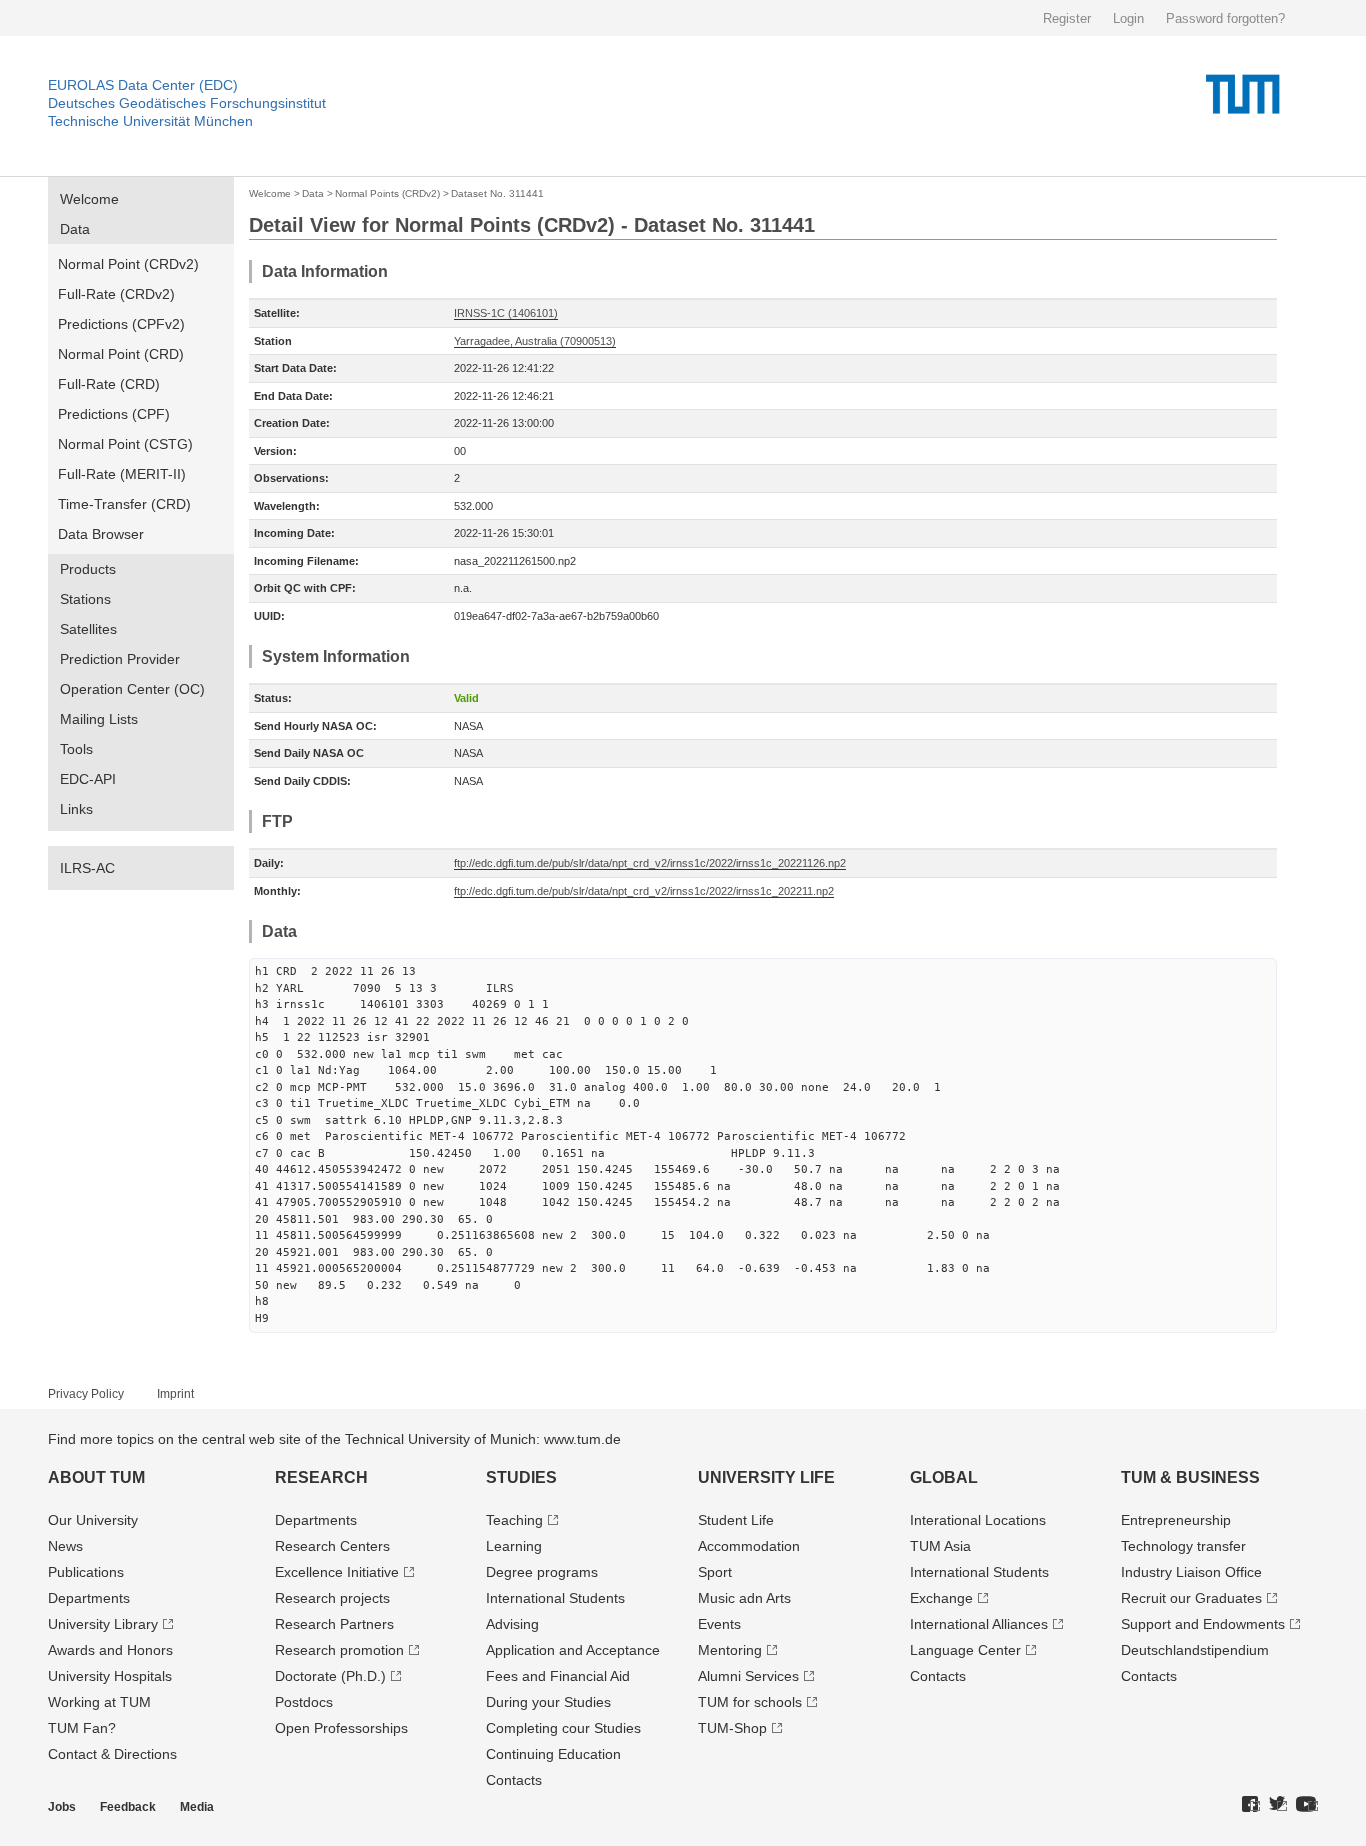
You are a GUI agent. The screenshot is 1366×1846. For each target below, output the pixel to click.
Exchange (941, 1598)
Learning (514, 1546)
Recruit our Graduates (1191, 1598)
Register (1067, 18)
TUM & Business (1190, 1477)
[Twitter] (1278, 1805)
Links (76, 809)
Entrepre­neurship (1176, 1520)
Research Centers (332, 1546)
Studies (521, 1477)
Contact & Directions (112, 1754)
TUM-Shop (732, 1728)
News (65, 1546)
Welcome (89, 199)
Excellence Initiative (337, 1572)
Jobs (62, 1807)
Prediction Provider (120, 659)
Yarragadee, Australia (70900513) (535, 341)
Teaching (514, 1520)
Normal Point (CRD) (121, 354)
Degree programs (542, 1572)
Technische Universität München (150, 121)
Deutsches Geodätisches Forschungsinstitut (187, 103)
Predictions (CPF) (114, 414)
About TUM (96, 1477)
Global (944, 1477)
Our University (93, 1520)
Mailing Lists (99, 719)
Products (88, 569)
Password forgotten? (1225, 18)
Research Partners (334, 1624)
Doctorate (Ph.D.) (330, 1676)
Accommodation (749, 1546)
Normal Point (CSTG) (125, 444)
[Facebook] (1251, 1805)
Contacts (514, 1780)
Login (1128, 18)
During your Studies (548, 1702)
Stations (85, 599)
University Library (103, 1624)
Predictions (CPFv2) (121, 324)
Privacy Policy (86, 1394)
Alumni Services (748, 1676)
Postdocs (304, 1702)
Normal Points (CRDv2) (387, 193)
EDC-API (88, 779)
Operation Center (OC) (132, 689)
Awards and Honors (110, 1650)
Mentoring (730, 1650)
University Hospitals (110, 1676)
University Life (766, 1477)
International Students (555, 1598)
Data (75, 229)
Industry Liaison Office (1191, 1572)
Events (719, 1624)
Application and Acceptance (573, 1650)
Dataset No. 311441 (497, 193)
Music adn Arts (744, 1598)
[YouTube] (1307, 1805)
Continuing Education (553, 1754)
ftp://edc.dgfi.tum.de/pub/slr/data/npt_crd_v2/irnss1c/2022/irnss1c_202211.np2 (644, 891)
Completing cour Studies (563, 1728)
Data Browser (101, 534)
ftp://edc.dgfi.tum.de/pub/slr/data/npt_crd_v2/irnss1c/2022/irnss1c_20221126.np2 (650, 863)
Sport (715, 1572)
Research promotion (339, 1650)
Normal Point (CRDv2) (128, 264)
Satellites (88, 629)
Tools (76, 749)
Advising (512, 1624)
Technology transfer (1183, 1546)
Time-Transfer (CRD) (124, 504)
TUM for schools (750, 1702)
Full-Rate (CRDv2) (116, 294)
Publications (86, 1572)
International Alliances (979, 1624)
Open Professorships (341, 1728)
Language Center (965, 1650)
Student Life (736, 1520)
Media (197, 1807)
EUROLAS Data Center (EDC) (143, 85)
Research (321, 1477)
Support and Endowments (1203, 1624)
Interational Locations (978, 1520)
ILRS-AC (87, 868)
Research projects (332, 1598)
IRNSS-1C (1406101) (506, 313)
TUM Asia (940, 1546)
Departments (89, 1598)
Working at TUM (99, 1702)
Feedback (128, 1807)
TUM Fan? (82, 1728)
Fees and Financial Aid (558, 1676)
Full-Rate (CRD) (109, 384)
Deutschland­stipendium (1195, 1650)
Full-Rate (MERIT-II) (122, 474)
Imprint (175, 1394)
